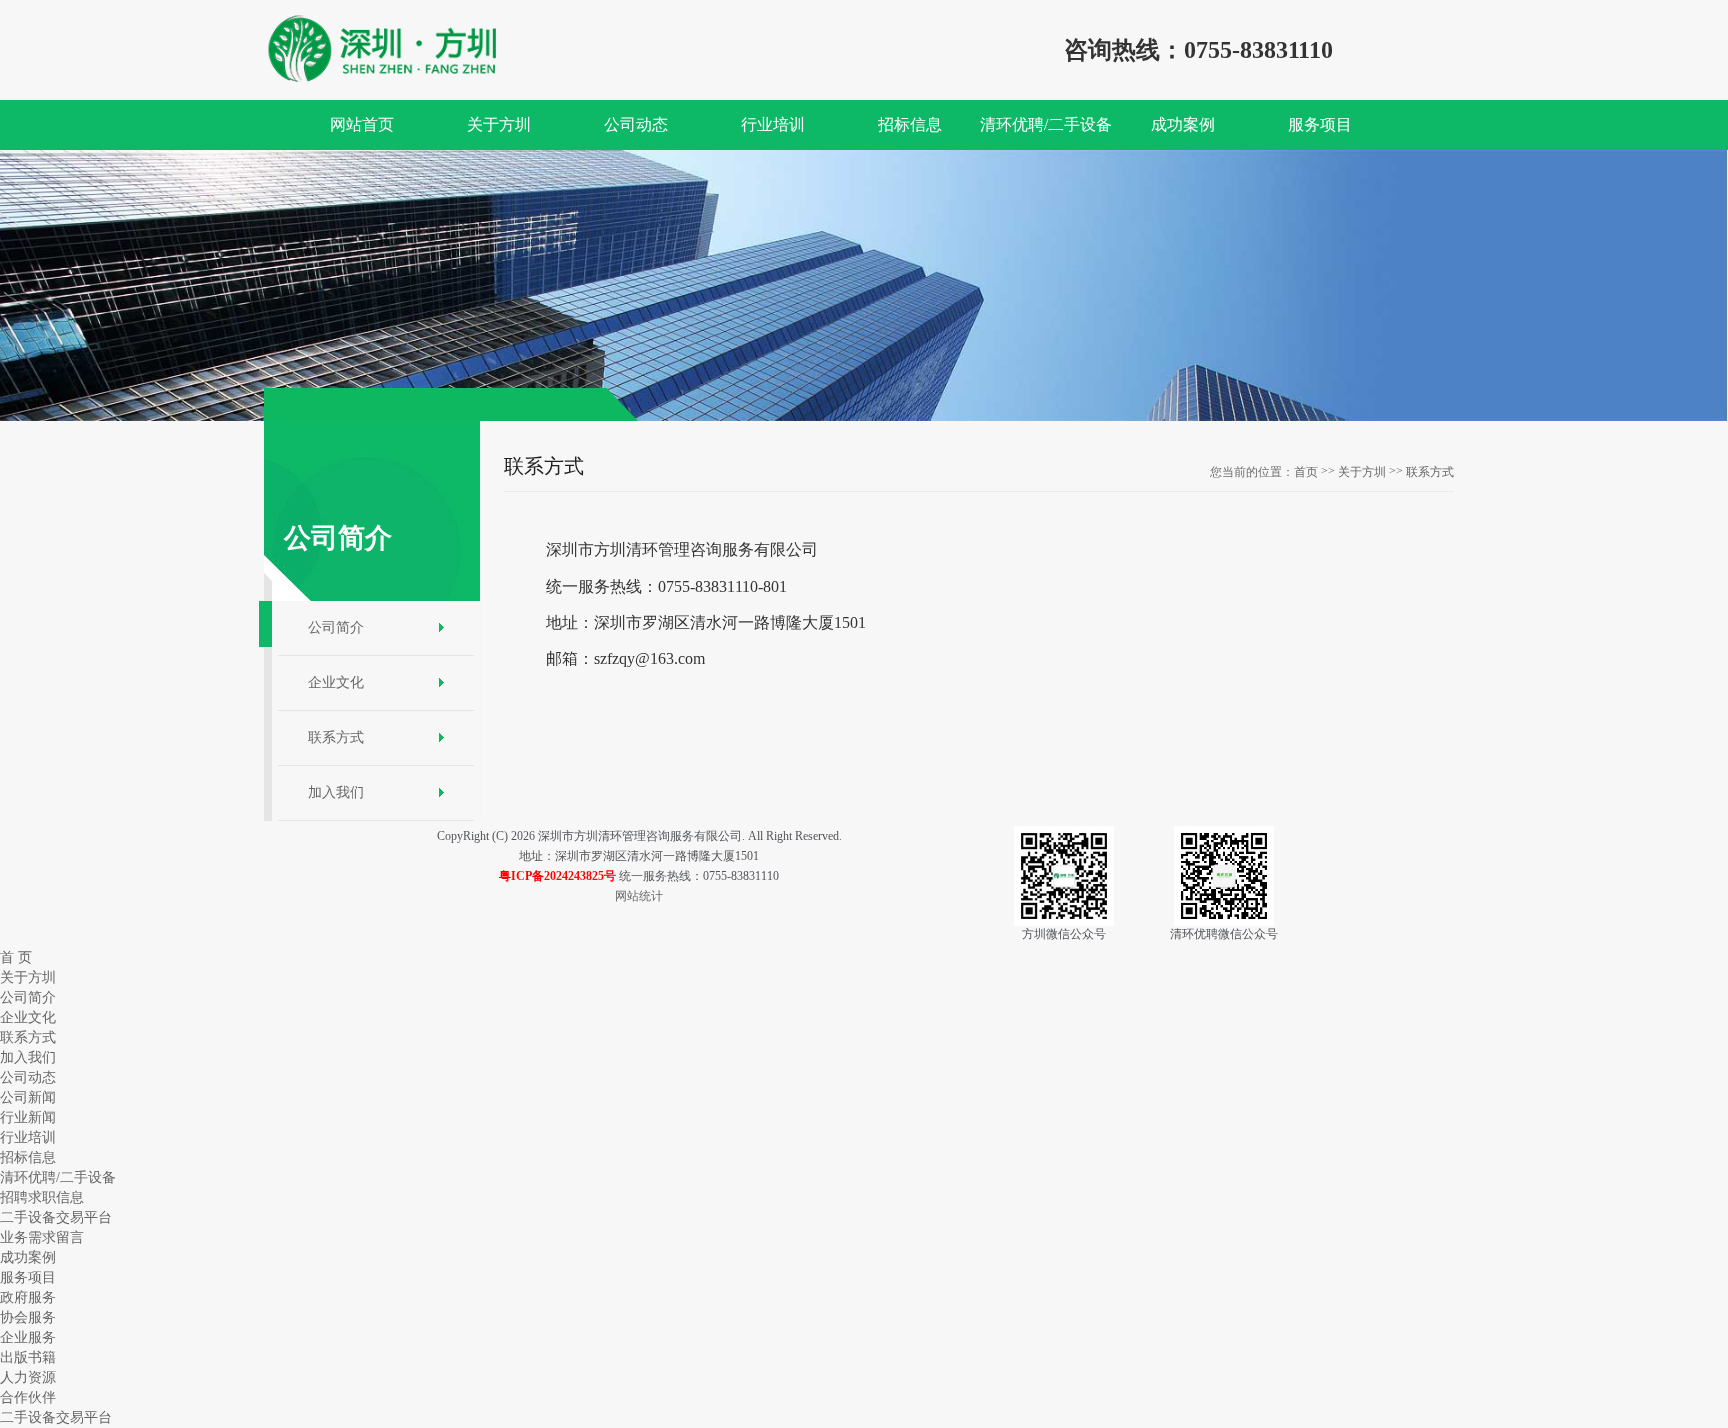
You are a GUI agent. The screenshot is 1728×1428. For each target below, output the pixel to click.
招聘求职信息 (42, 1197)
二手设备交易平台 (56, 1217)
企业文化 (336, 682)
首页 (1306, 472)
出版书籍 (28, 1357)
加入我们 (336, 792)
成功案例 (28, 1257)
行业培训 (28, 1137)
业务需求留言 (42, 1237)
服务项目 (28, 1277)
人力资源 (28, 1377)
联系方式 (336, 737)
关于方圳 (1362, 472)
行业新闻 (28, 1117)
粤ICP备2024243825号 (557, 876)
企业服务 (28, 1337)
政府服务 (28, 1297)
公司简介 (336, 627)
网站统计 (639, 896)
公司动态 (28, 1077)
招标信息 (28, 1157)
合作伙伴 (28, 1397)
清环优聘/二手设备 (58, 1177)
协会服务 (28, 1317)
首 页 (16, 957)
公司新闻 (28, 1097)
